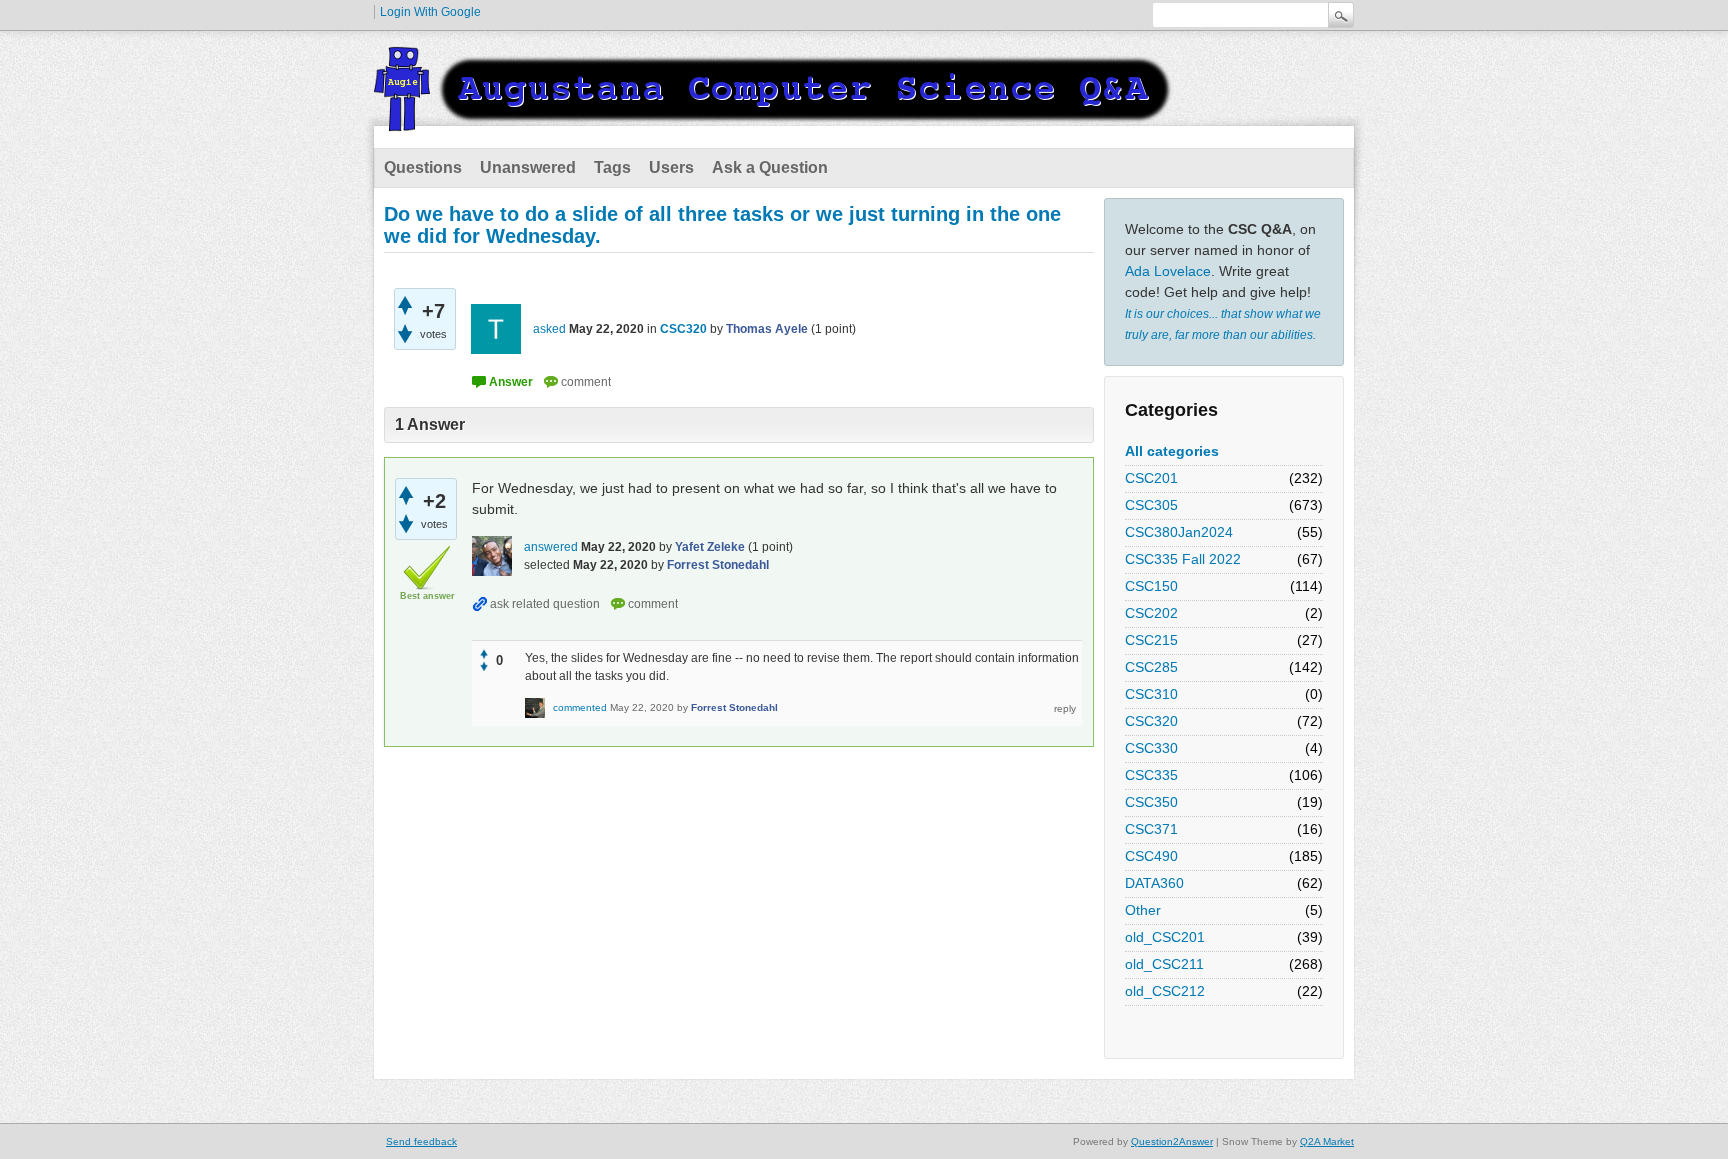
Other (1143, 910)
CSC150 (1151, 586)
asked (549, 329)
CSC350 (1151, 802)
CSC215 (1151, 640)
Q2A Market (1327, 1141)
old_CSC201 (1165, 937)
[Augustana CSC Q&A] (774, 119)
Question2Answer (1172, 1141)
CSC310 (1151, 694)
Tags (612, 167)
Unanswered (528, 167)
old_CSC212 (1165, 991)
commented (580, 707)
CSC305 (1151, 505)
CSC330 (1151, 748)
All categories (1172, 451)
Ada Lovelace (1168, 271)
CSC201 (1151, 478)
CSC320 (1151, 721)
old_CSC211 (1164, 964)
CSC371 (1151, 829)
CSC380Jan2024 (1179, 532)
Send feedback (421, 1141)
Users (671, 167)
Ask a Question (770, 167)
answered (551, 547)
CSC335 (1151, 775)
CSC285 (1151, 667)
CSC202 (1151, 613)
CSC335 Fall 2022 (1183, 559)
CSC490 (1151, 856)
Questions (423, 167)
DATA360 (1154, 883)
